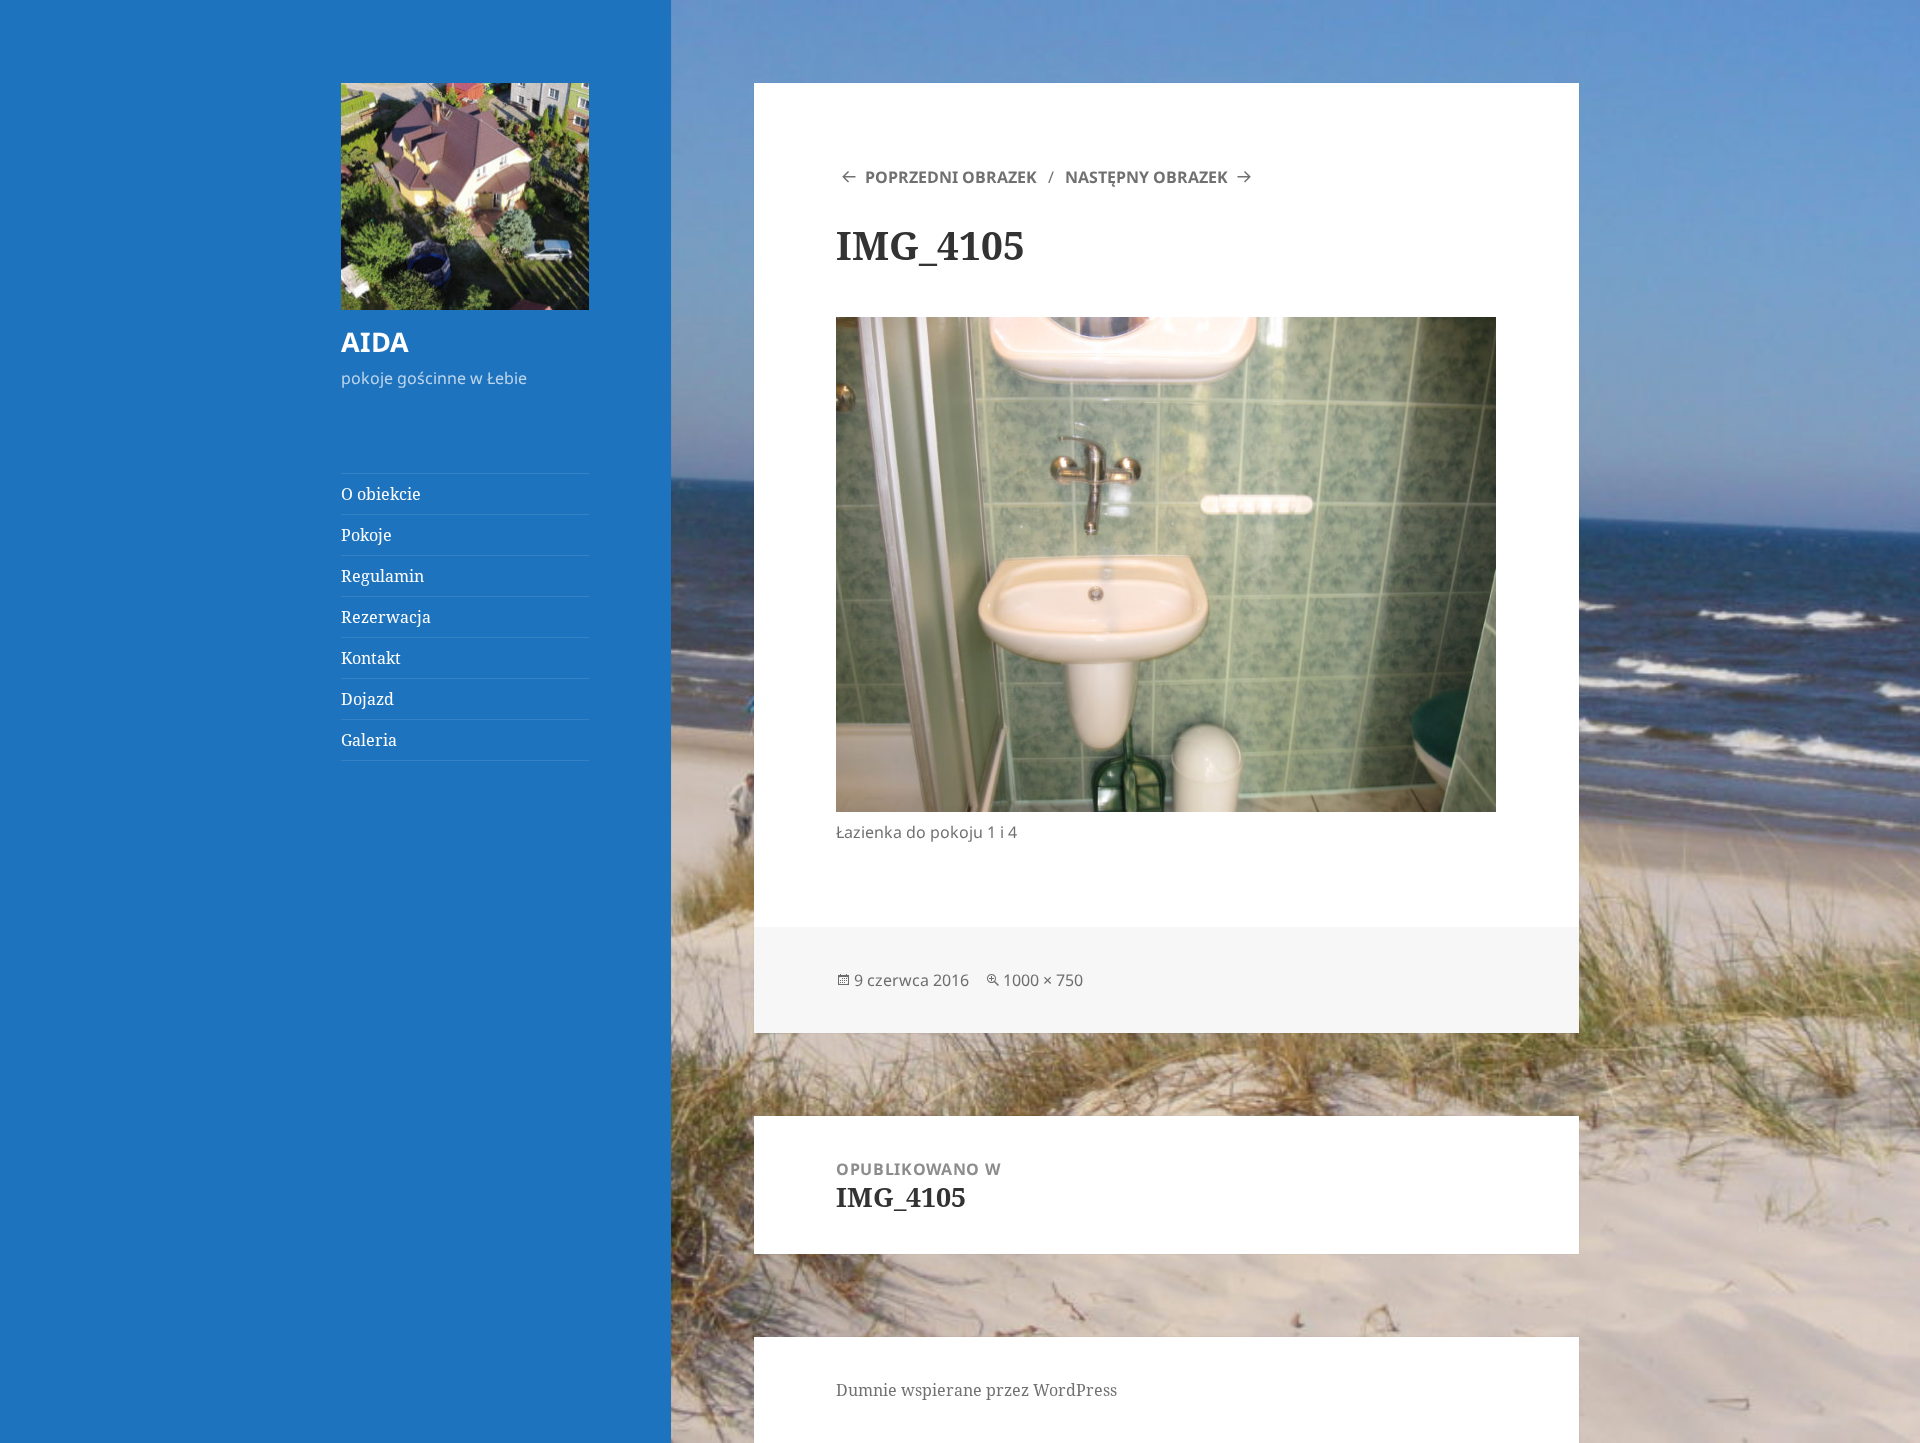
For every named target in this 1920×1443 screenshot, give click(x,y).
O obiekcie (381, 494)
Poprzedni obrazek (951, 177)
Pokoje (366, 535)
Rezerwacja (386, 617)
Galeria (369, 740)
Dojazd (367, 699)
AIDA (375, 341)
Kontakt (371, 658)
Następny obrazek (1146, 177)
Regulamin (382, 576)
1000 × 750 (1043, 980)
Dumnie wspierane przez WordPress (976, 1390)
